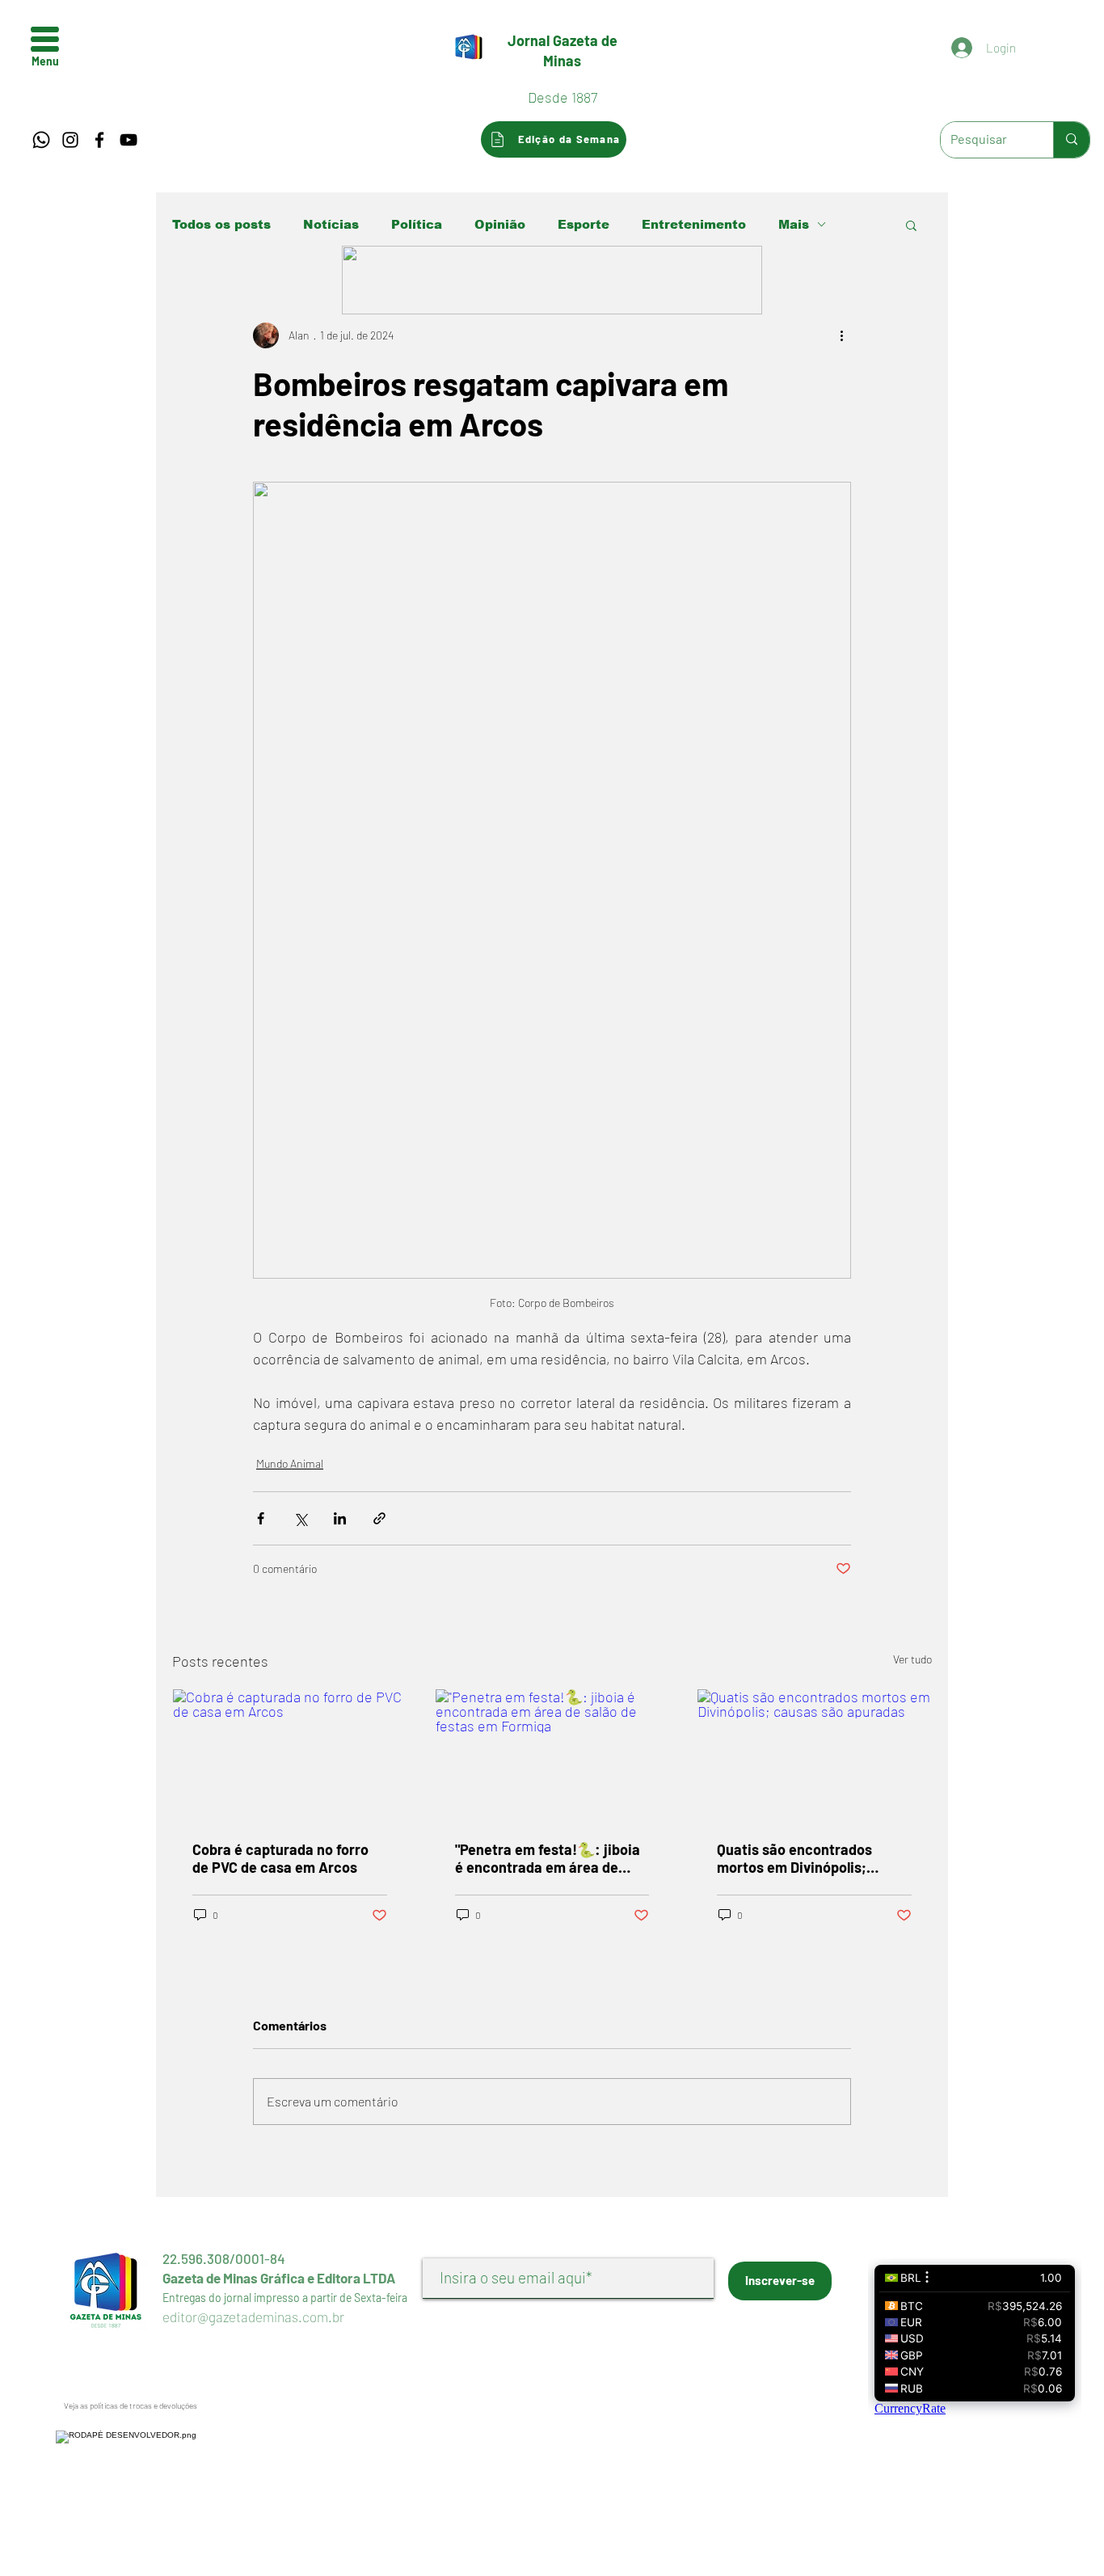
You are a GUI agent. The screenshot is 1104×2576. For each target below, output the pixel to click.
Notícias (331, 224)
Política (417, 224)
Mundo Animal (290, 1463)
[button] (45, 39)
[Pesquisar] (1071, 140)
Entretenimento (694, 224)
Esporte (584, 224)
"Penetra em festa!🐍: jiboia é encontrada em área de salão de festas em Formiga (548, 1858)
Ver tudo (912, 1659)
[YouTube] (129, 140)
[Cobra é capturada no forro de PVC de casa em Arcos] (290, 1755)
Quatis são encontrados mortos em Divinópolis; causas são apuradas (794, 1858)
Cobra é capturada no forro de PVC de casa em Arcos (280, 1858)
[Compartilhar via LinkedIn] (340, 1518)
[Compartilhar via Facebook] (261, 1518)
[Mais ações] (841, 335)
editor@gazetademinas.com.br (253, 2317)
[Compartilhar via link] (379, 1518)
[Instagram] (70, 140)
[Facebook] (99, 140)
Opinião (500, 224)
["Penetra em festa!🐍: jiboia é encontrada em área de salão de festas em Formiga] (552, 1755)
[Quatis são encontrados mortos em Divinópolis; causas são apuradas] (814, 1755)
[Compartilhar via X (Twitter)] (300, 1518)
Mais (794, 224)
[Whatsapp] (41, 140)
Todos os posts (221, 224)
